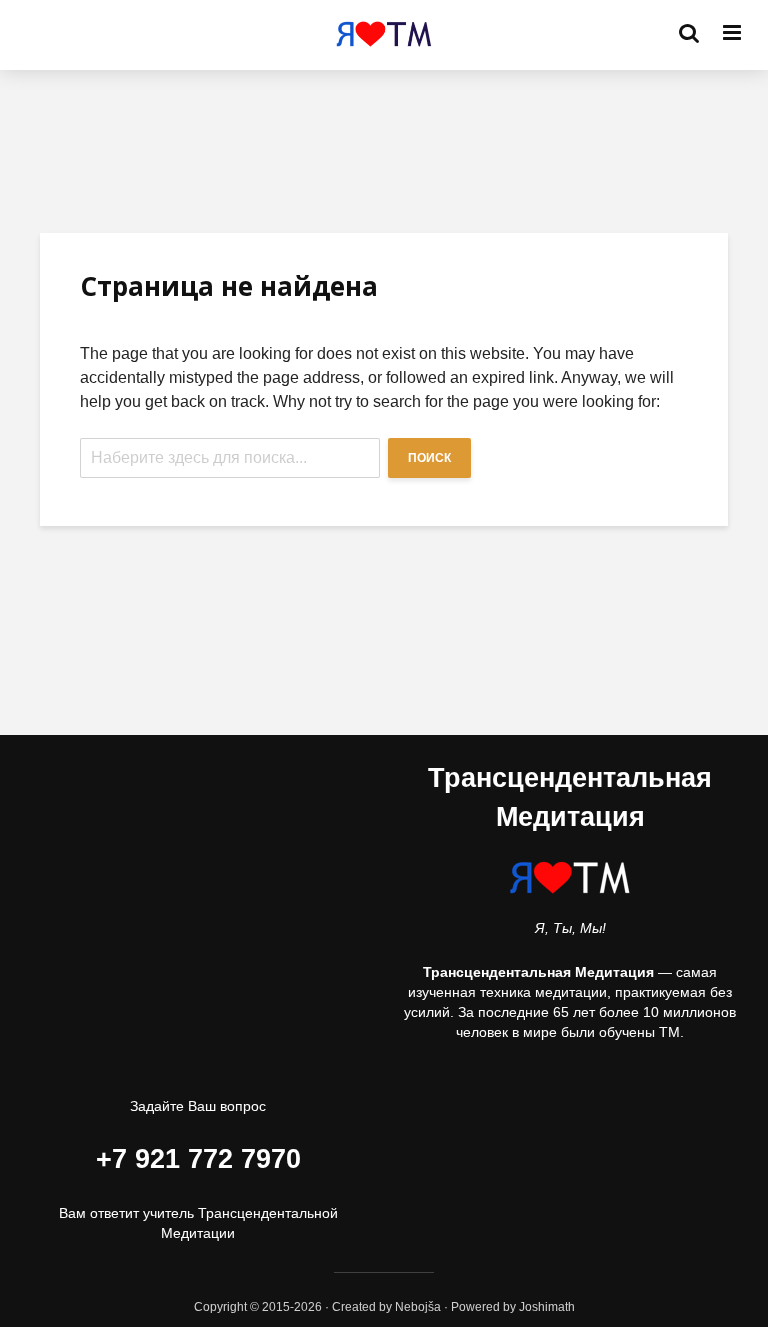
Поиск (429, 458)
